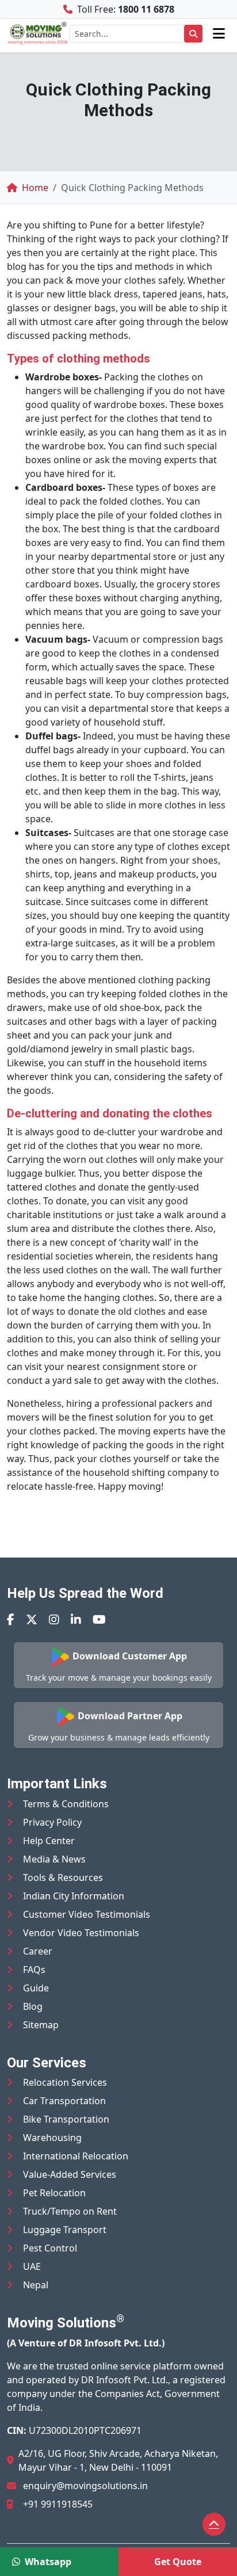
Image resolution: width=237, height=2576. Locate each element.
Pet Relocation (54, 2193)
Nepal (36, 2285)
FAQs (34, 1970)
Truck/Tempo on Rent (70, 2211)
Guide (36, 1988)
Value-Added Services (70, 2174)
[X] (32, 1619)
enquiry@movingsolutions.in (85, 2486)
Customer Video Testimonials (87, 1914)
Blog (33, 2006)
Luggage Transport (65, 2230)
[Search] (193, 34)
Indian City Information (74, 1896)
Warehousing (52, 2138)
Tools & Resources (63, 1877)
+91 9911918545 (58, 2504)
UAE (32, 2266)
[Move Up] (214, 2524)
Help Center (49, 1841)
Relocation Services (65, 2082)
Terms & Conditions (66, 1804)
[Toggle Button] (219, 33)
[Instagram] (54, 1619)
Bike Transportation (66, 2119)
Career (38, 1951)
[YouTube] (99, 1619)
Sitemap (41, 2025)
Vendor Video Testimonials (81, 1933)
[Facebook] (11, 1619)
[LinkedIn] (76, 1619)
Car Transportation (64, 2101)
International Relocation (76, 2156)
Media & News (54, 1859)
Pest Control (50, 2248)
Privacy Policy (52, 1822)
